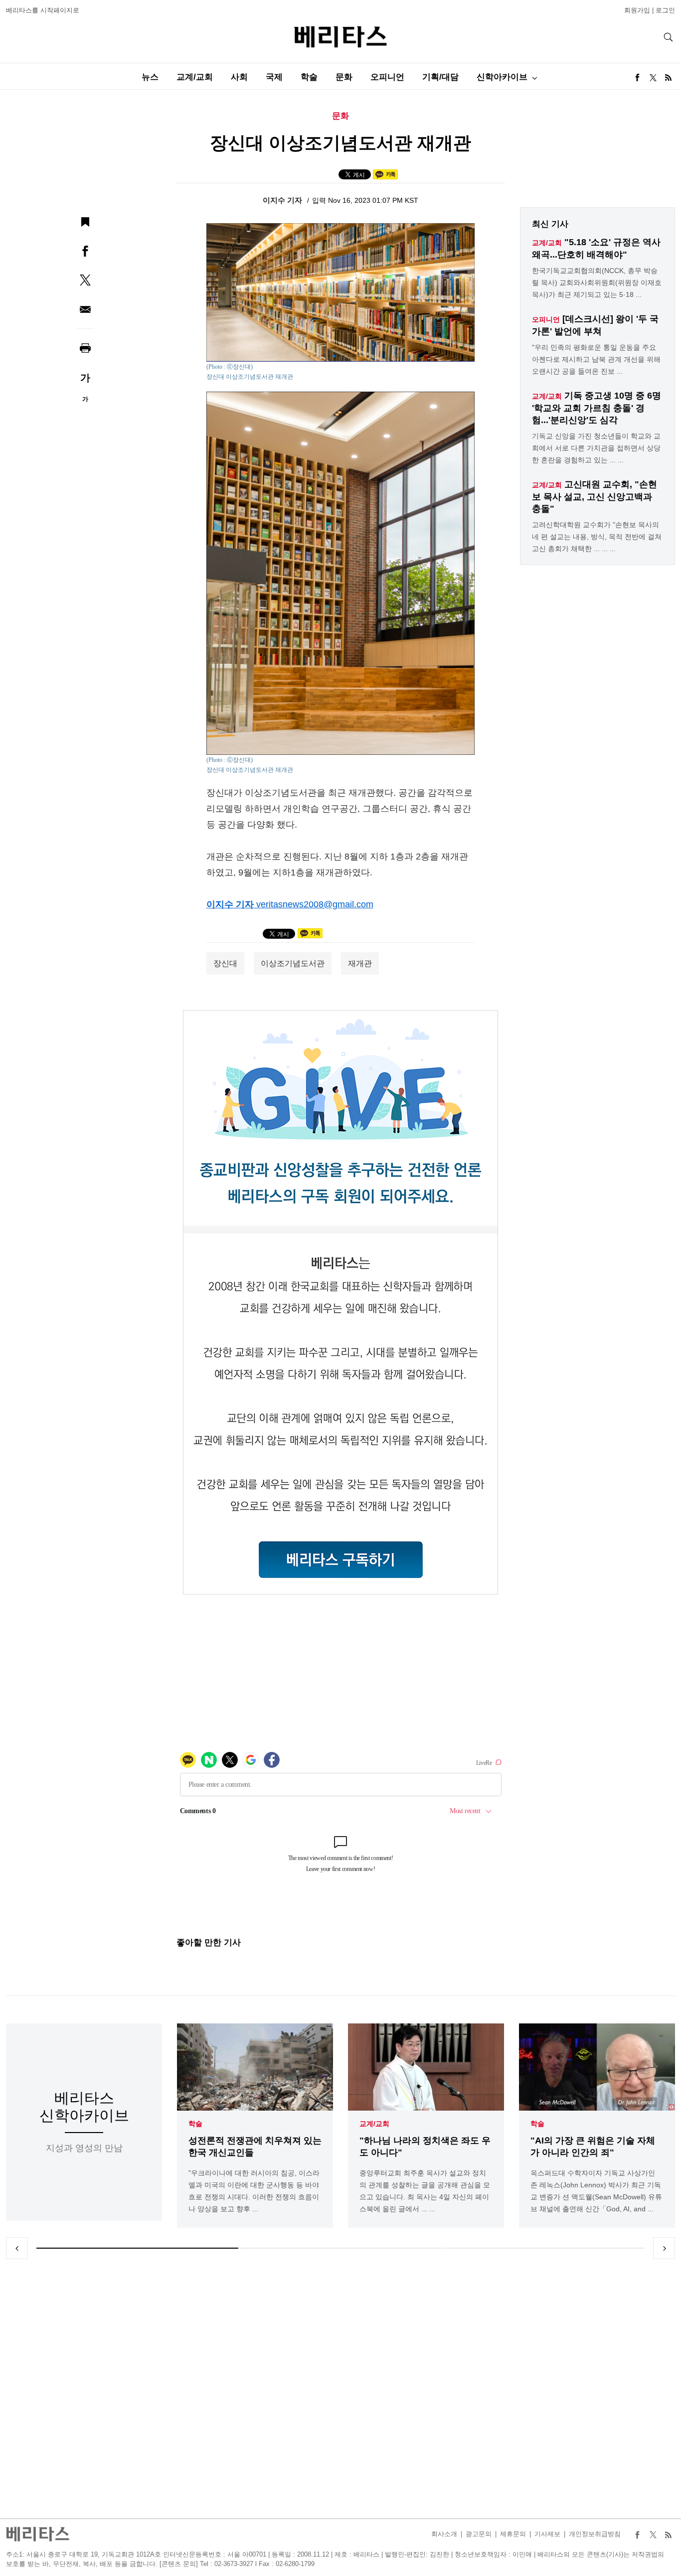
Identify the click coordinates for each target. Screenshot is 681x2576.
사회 (239, 77)
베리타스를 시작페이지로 (43, 10)
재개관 (360, 963)
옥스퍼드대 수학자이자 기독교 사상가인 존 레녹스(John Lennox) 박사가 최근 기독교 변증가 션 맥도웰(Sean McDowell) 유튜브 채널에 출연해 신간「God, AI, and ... (596, 2191)
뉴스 (150, 77)
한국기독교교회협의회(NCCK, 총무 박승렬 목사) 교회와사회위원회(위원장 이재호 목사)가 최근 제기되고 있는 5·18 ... (597, 283)
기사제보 (547, 2534)
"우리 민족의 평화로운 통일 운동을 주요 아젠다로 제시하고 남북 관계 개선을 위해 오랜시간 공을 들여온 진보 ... (596, 359)
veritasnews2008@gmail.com (315, 904)
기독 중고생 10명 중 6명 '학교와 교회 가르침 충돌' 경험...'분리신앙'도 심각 (596, 408)
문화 (344, 77)
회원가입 (637, 10)
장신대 (225, 963)
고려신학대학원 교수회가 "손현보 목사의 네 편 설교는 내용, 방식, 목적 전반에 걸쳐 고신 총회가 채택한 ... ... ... (597, 537)
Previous (17, 2248)
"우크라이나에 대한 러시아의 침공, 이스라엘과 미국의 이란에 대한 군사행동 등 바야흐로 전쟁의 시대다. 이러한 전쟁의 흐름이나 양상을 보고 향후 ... (254, 2191)
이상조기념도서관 (293, 963)
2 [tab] (340, 2248)
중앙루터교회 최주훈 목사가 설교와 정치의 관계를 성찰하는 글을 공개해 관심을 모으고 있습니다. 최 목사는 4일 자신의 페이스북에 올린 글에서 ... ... (425, 2191)
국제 (274, 77)
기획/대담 (440, 77)
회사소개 (444, 2534)
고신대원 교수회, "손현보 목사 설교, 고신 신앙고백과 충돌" (595, 497)
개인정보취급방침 (595, 2534)
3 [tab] (544, 2248)
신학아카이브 (502, 77)
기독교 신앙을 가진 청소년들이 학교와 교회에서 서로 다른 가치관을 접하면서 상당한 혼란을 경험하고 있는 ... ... (596, 448)
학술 (309, 77)
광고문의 (479, 2534)
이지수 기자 (283, 200)
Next (664, 2248)
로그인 (665, 10)
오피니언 (387, 77)
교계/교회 (195, 77)
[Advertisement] (340, 2389)
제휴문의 (513, 2534)
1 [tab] (137, 2248)
